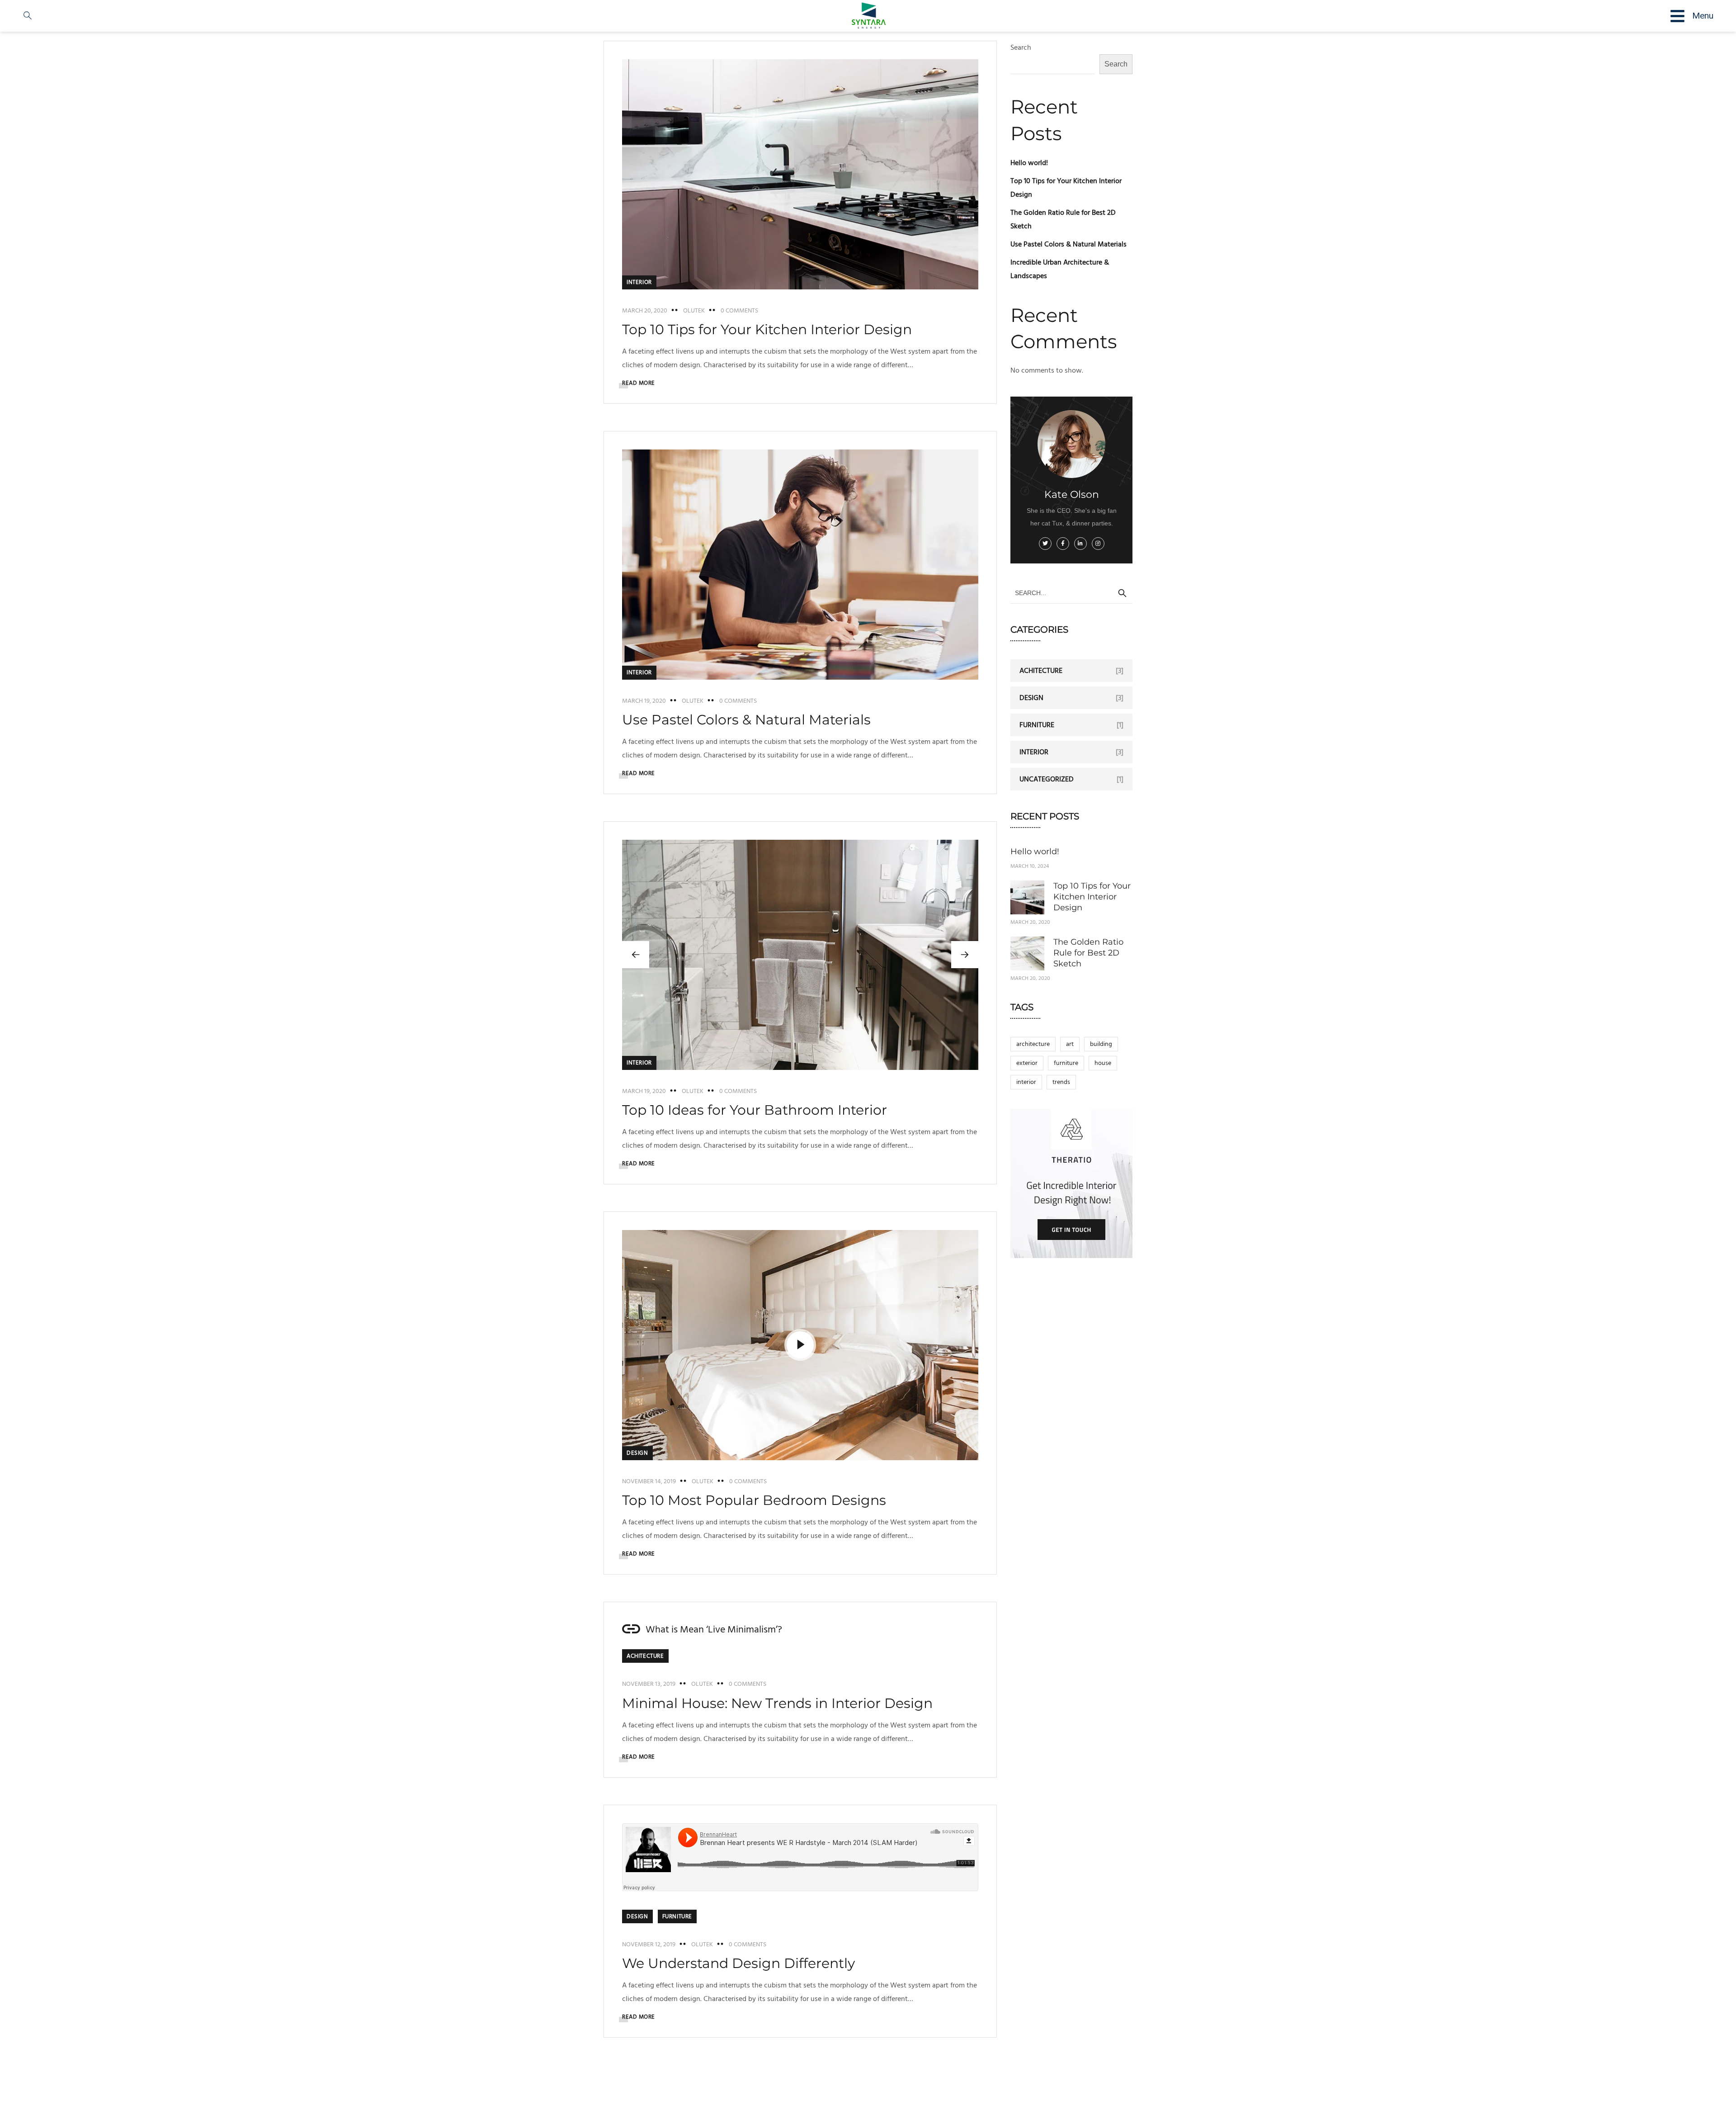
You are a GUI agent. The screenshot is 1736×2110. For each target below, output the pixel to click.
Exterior (1027, 1063)
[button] (965, 955)
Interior (639, 282)
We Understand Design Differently (738, 1963)
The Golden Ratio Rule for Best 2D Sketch (1088, 953)
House (1103, 1063)
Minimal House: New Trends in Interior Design (777, 1703)
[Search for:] (1071, 593)
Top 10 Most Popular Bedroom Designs (754, 1500)
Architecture (1033, 1044)
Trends (1061, 1082)
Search (1116, 64)
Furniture (677, 1916)
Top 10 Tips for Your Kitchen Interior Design (767, 329)
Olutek (694, 311)
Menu (1703, 16)
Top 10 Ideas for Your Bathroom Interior (755, 1110)
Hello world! (1029, 163)
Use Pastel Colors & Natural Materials (746, 720)
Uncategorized (1047, 779)
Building (1101, 1044)
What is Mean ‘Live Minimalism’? (714, 1630)
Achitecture (645, 1656)
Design (637, 1453)
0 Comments (739, 311)
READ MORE (639, 383)
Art (1070, 1044)
